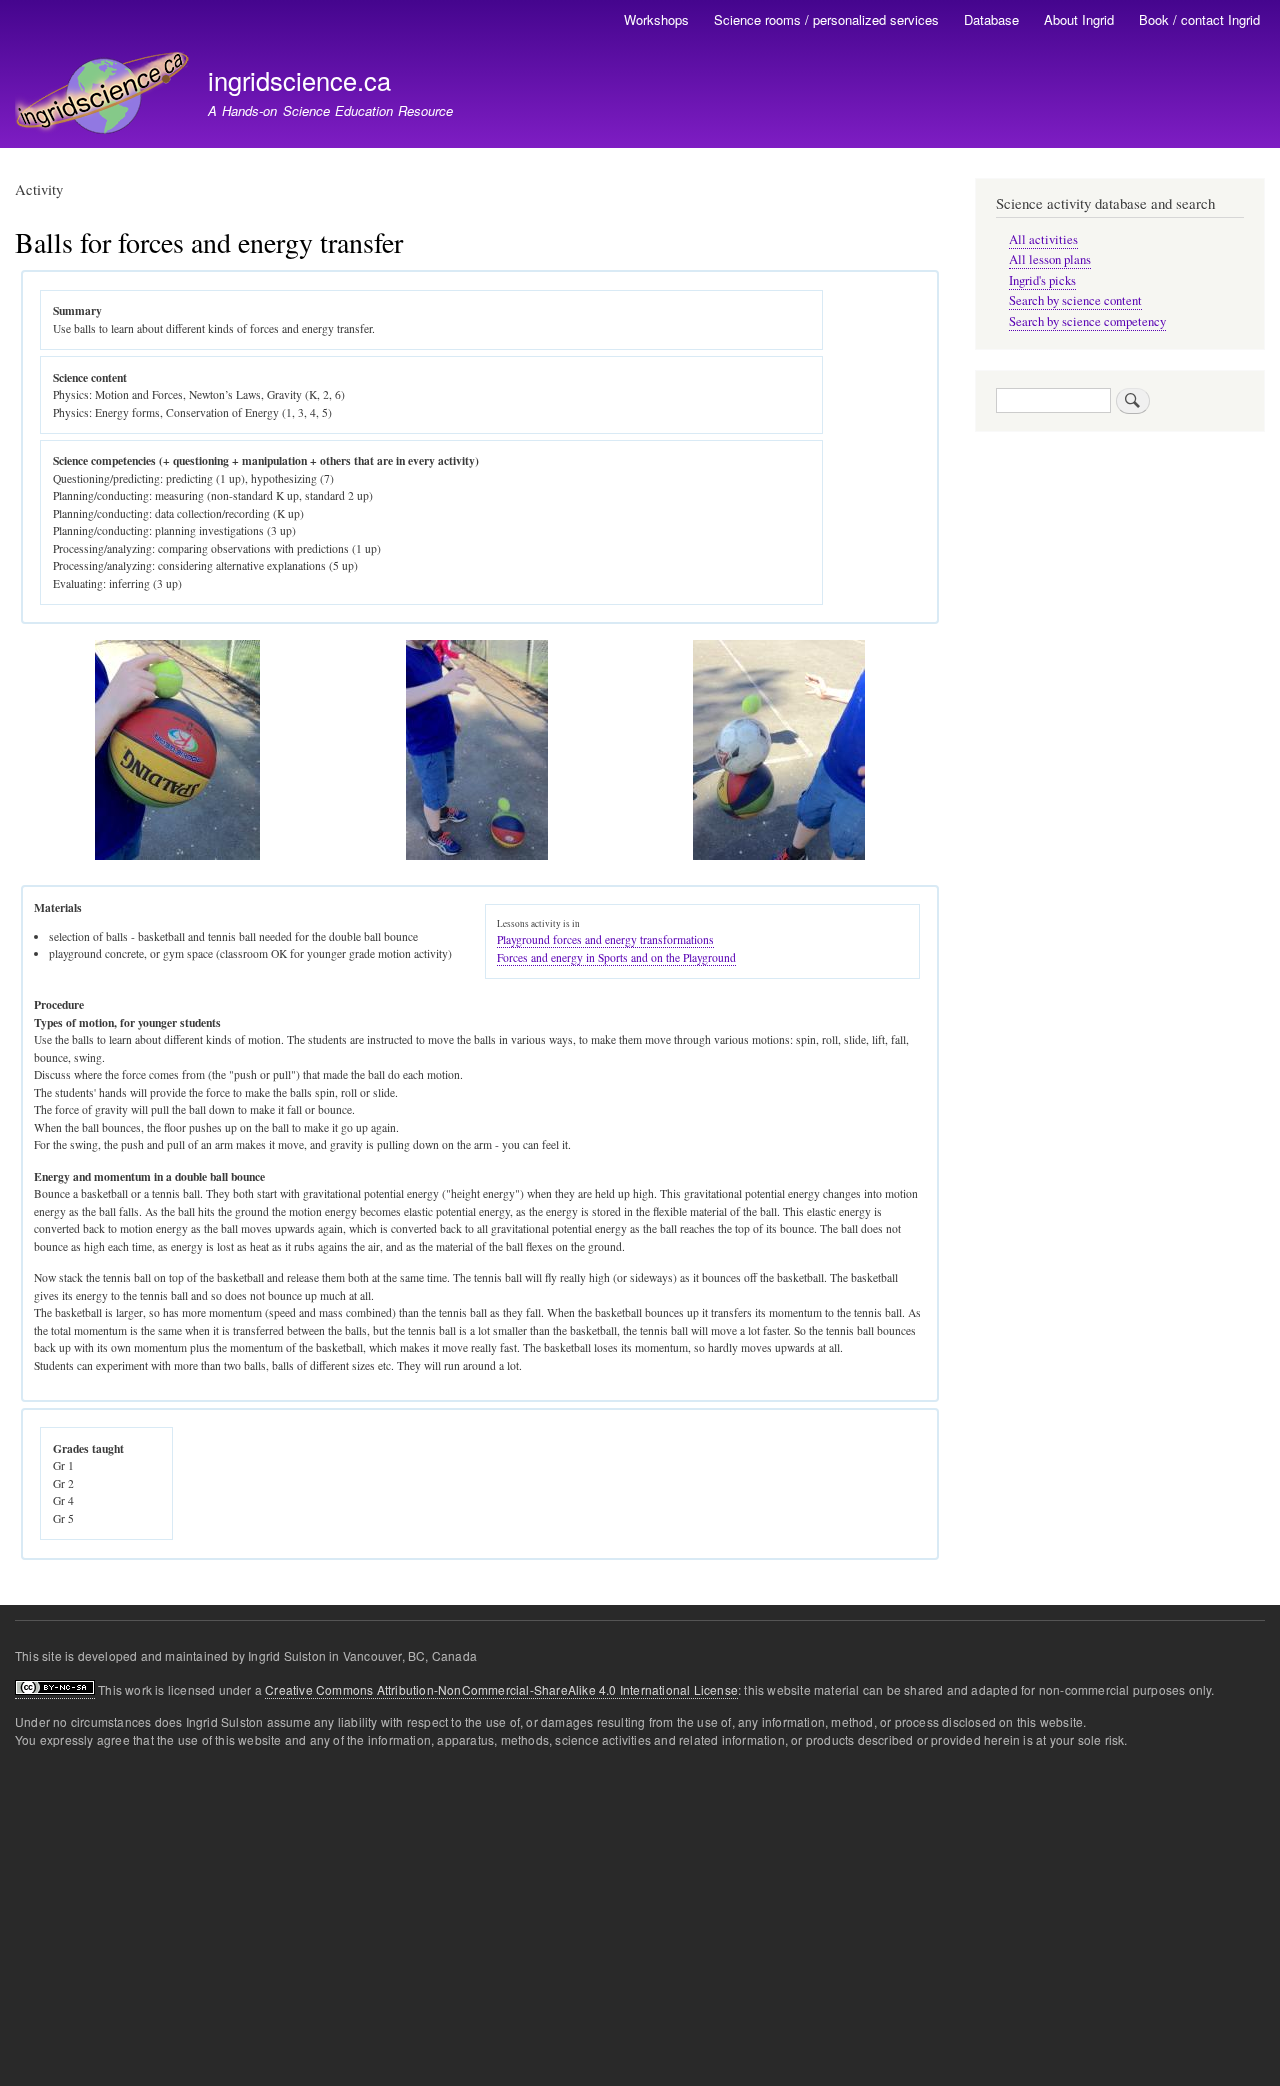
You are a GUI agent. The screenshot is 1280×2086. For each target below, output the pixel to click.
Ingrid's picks (1042, 280)
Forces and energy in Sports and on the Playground (616, 957)
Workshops (656, 19)
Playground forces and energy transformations (605, 939)
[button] (177, 855)
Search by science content (1075, 300)
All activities (1043, 239)
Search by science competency (1087, 321)
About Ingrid (1079, 19)
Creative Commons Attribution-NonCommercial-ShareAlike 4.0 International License (501, 1689)
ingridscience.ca (299, 80)
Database (991, 19)
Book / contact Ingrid (1199, 19)
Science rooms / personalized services (826, 19)
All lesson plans (1050, 259)
